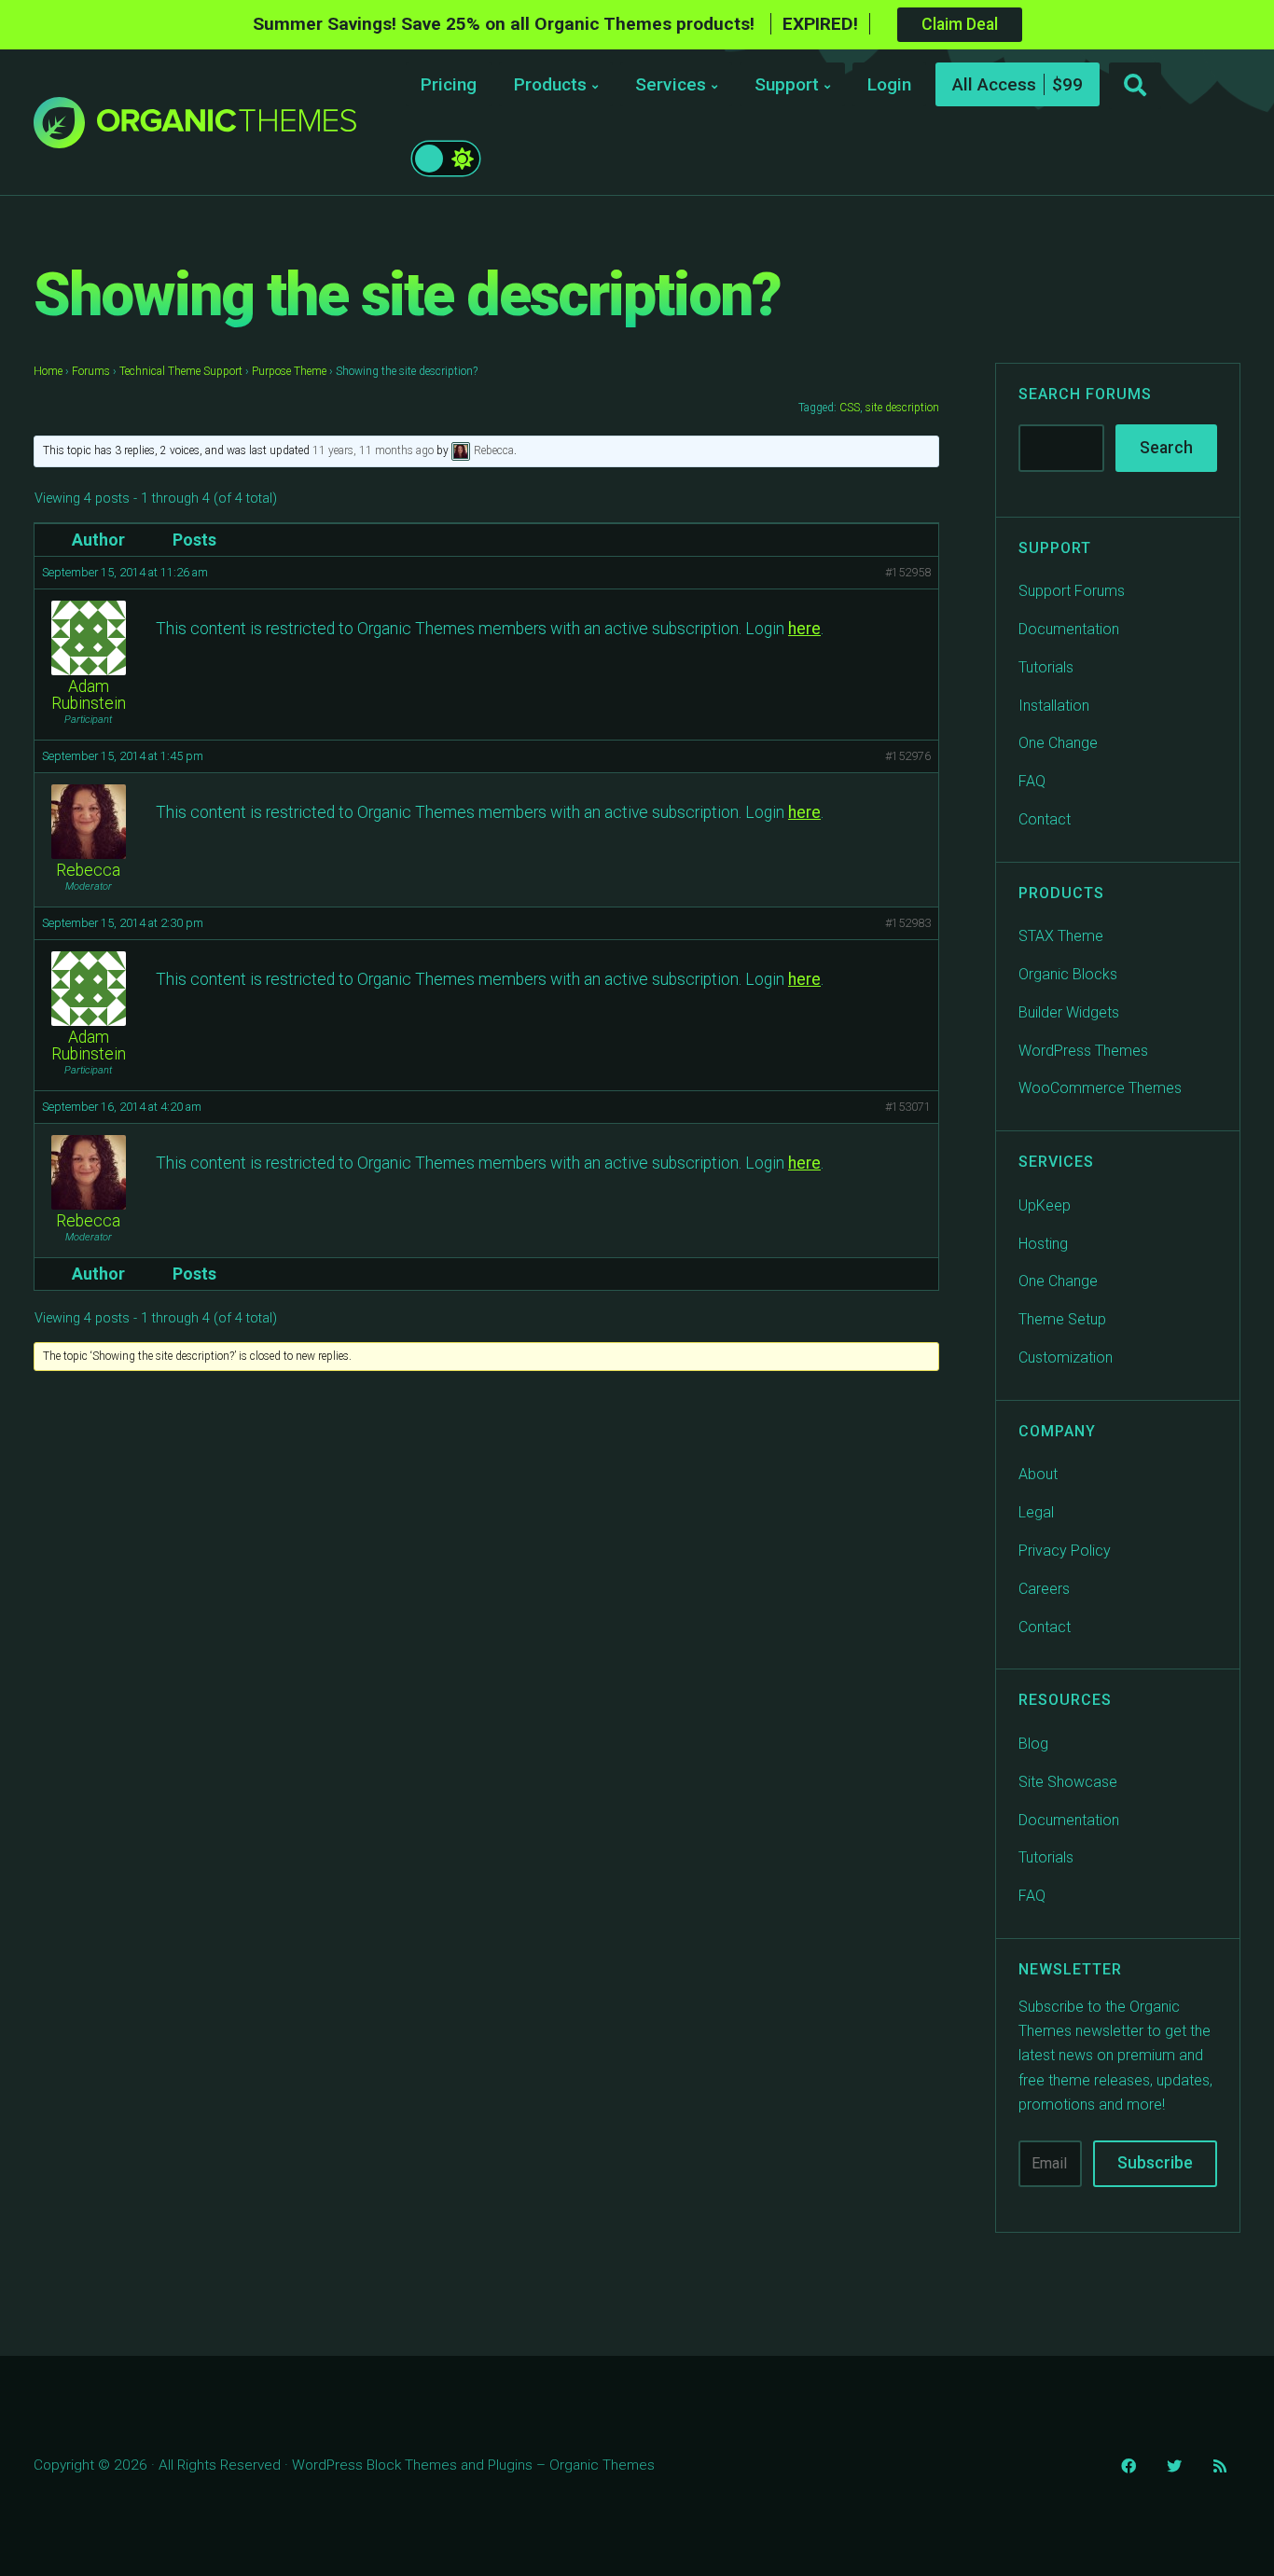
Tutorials (1046, 667)
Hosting (1043, 1244)
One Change (1058, 743)
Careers (1044, 1589)
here (804, 629)
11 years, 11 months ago (373, 450)
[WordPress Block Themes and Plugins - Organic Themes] (227, 127)
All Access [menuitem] (994, 84)
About (1038, 1474)
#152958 (908, 572)
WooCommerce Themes (1100, 1088)
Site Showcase (1068, 1782)
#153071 (908, 1107)
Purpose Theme (289, 371)
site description (902, 408)
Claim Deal (960, 24)
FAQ (1032, 781)
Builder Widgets (1069, 1012)
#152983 (908, 923)
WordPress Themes (1083, 1051)
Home (48, 371)
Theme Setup (1062, 1319)
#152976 (908, 756)
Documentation (1069, 629)
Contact (1045, 819)
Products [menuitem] (550, 84)
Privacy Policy (1065, 1551)
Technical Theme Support (181, 371)
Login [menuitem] (889, 84)
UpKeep (1045, 1205)
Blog (1033, 1744)
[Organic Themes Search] (1135, 86)
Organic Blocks (1068, 974)
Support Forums (1072, 591)
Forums (91, 371)
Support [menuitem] (787, 84)
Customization (1066, 1357)
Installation (1054, 706)
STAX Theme (1061, 936)
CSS (850, 408)
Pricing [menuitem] (449, 84)
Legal (1036, 1512)
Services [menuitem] (671, 84)
